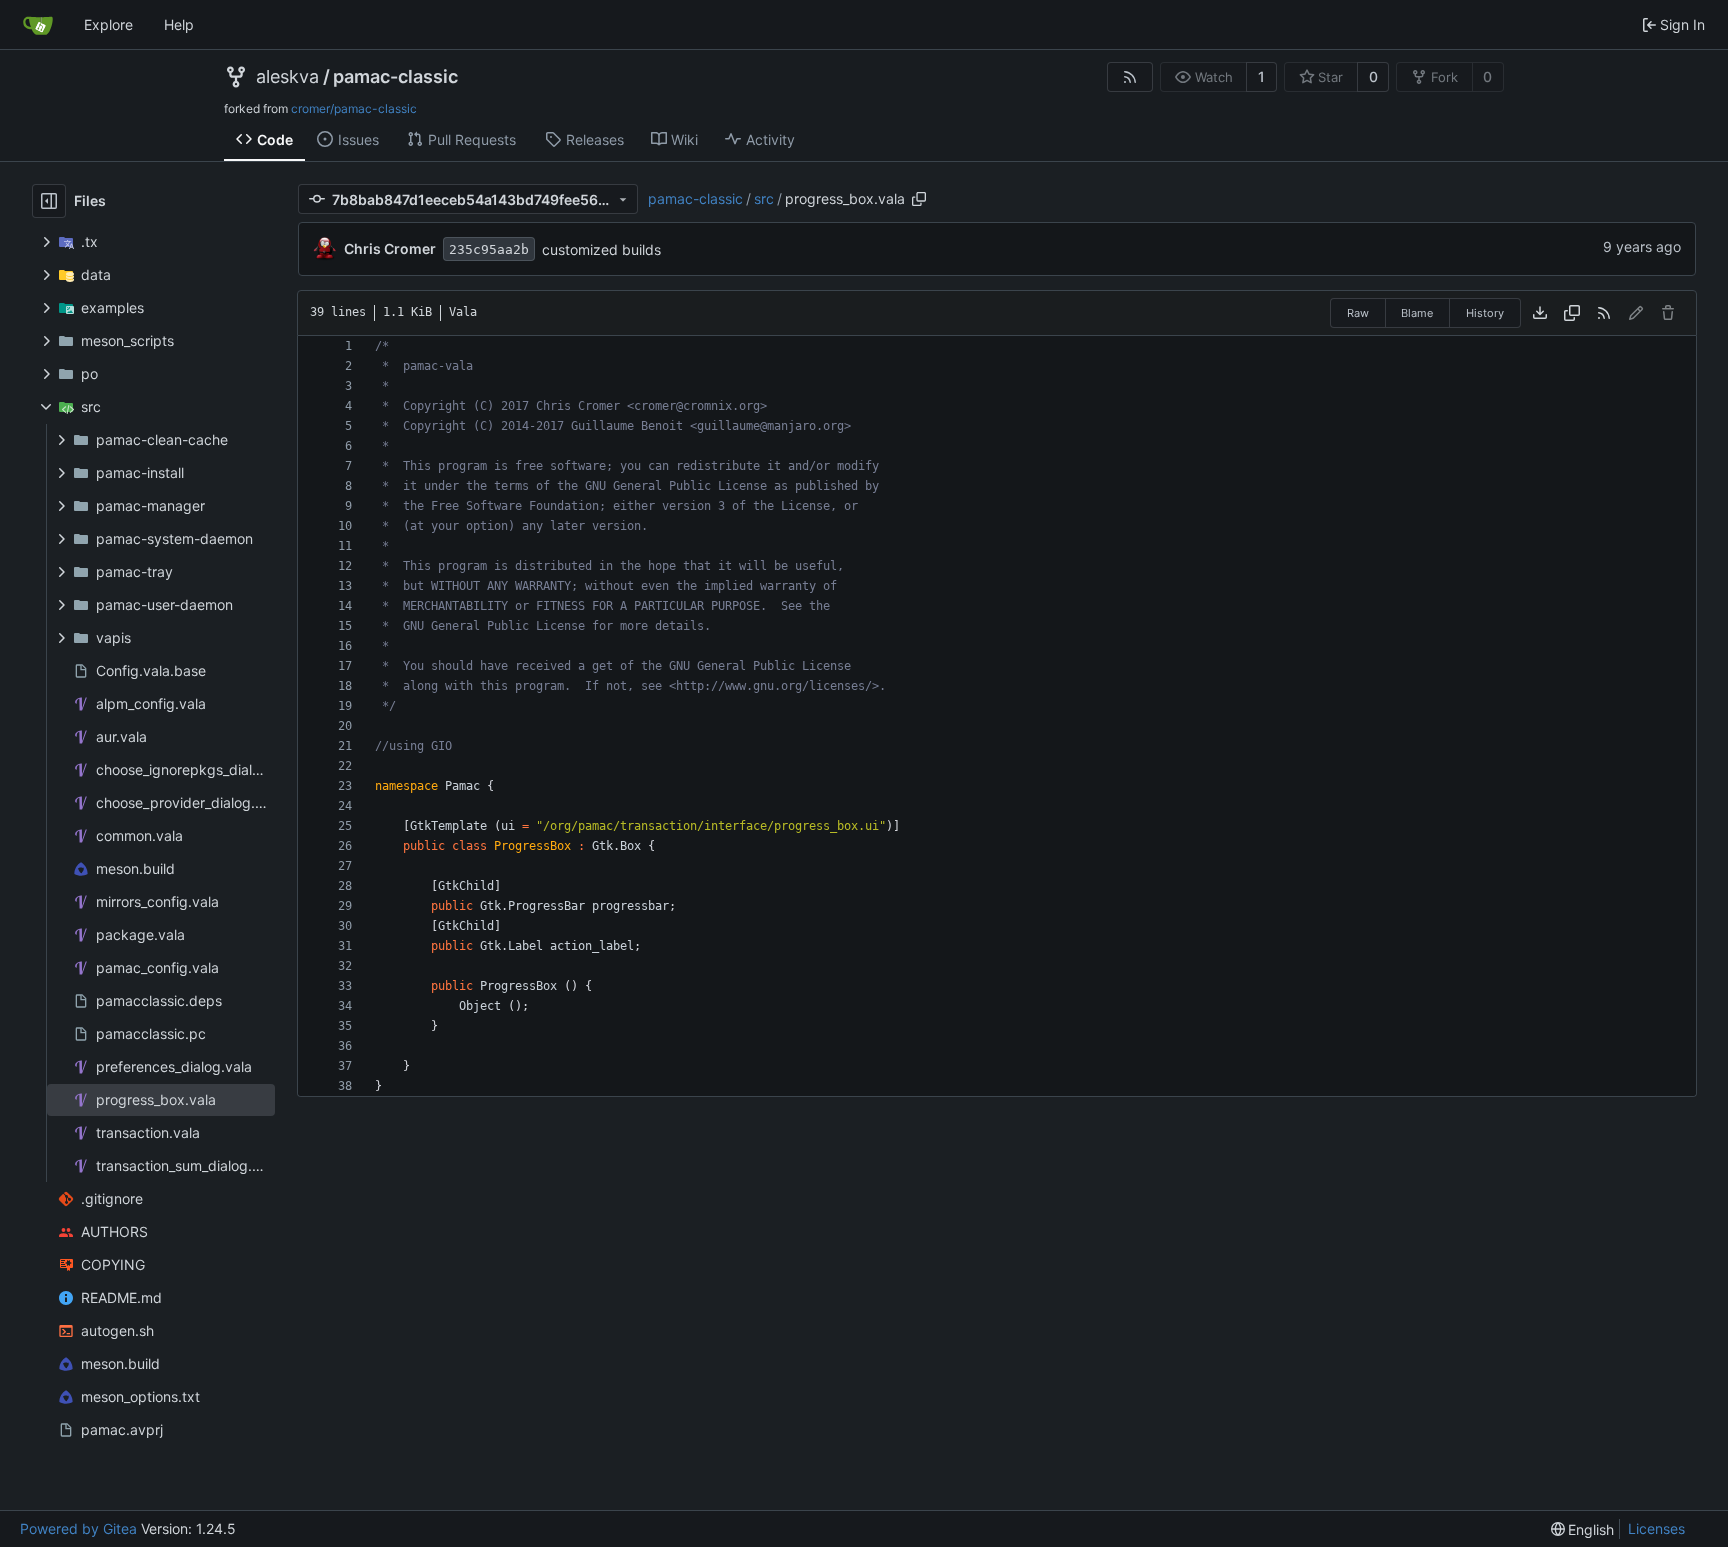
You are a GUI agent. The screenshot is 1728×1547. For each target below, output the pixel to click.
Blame (1417, 313)
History (1485, 313)
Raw (1358, 313)
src (764, 198)
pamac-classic (395, 77)
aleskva (287, 77)
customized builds (601, 249)
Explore (108, 24)
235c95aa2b (489, 249)
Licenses (1656, 1528)
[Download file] (1540, 313)
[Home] (38, 25)
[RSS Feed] (1130, 77)
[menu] (1583, 1529)
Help (179, 24)
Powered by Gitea (78, 1528)
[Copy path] (919, 199)
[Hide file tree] (49, 201)
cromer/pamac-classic (354, 108)
